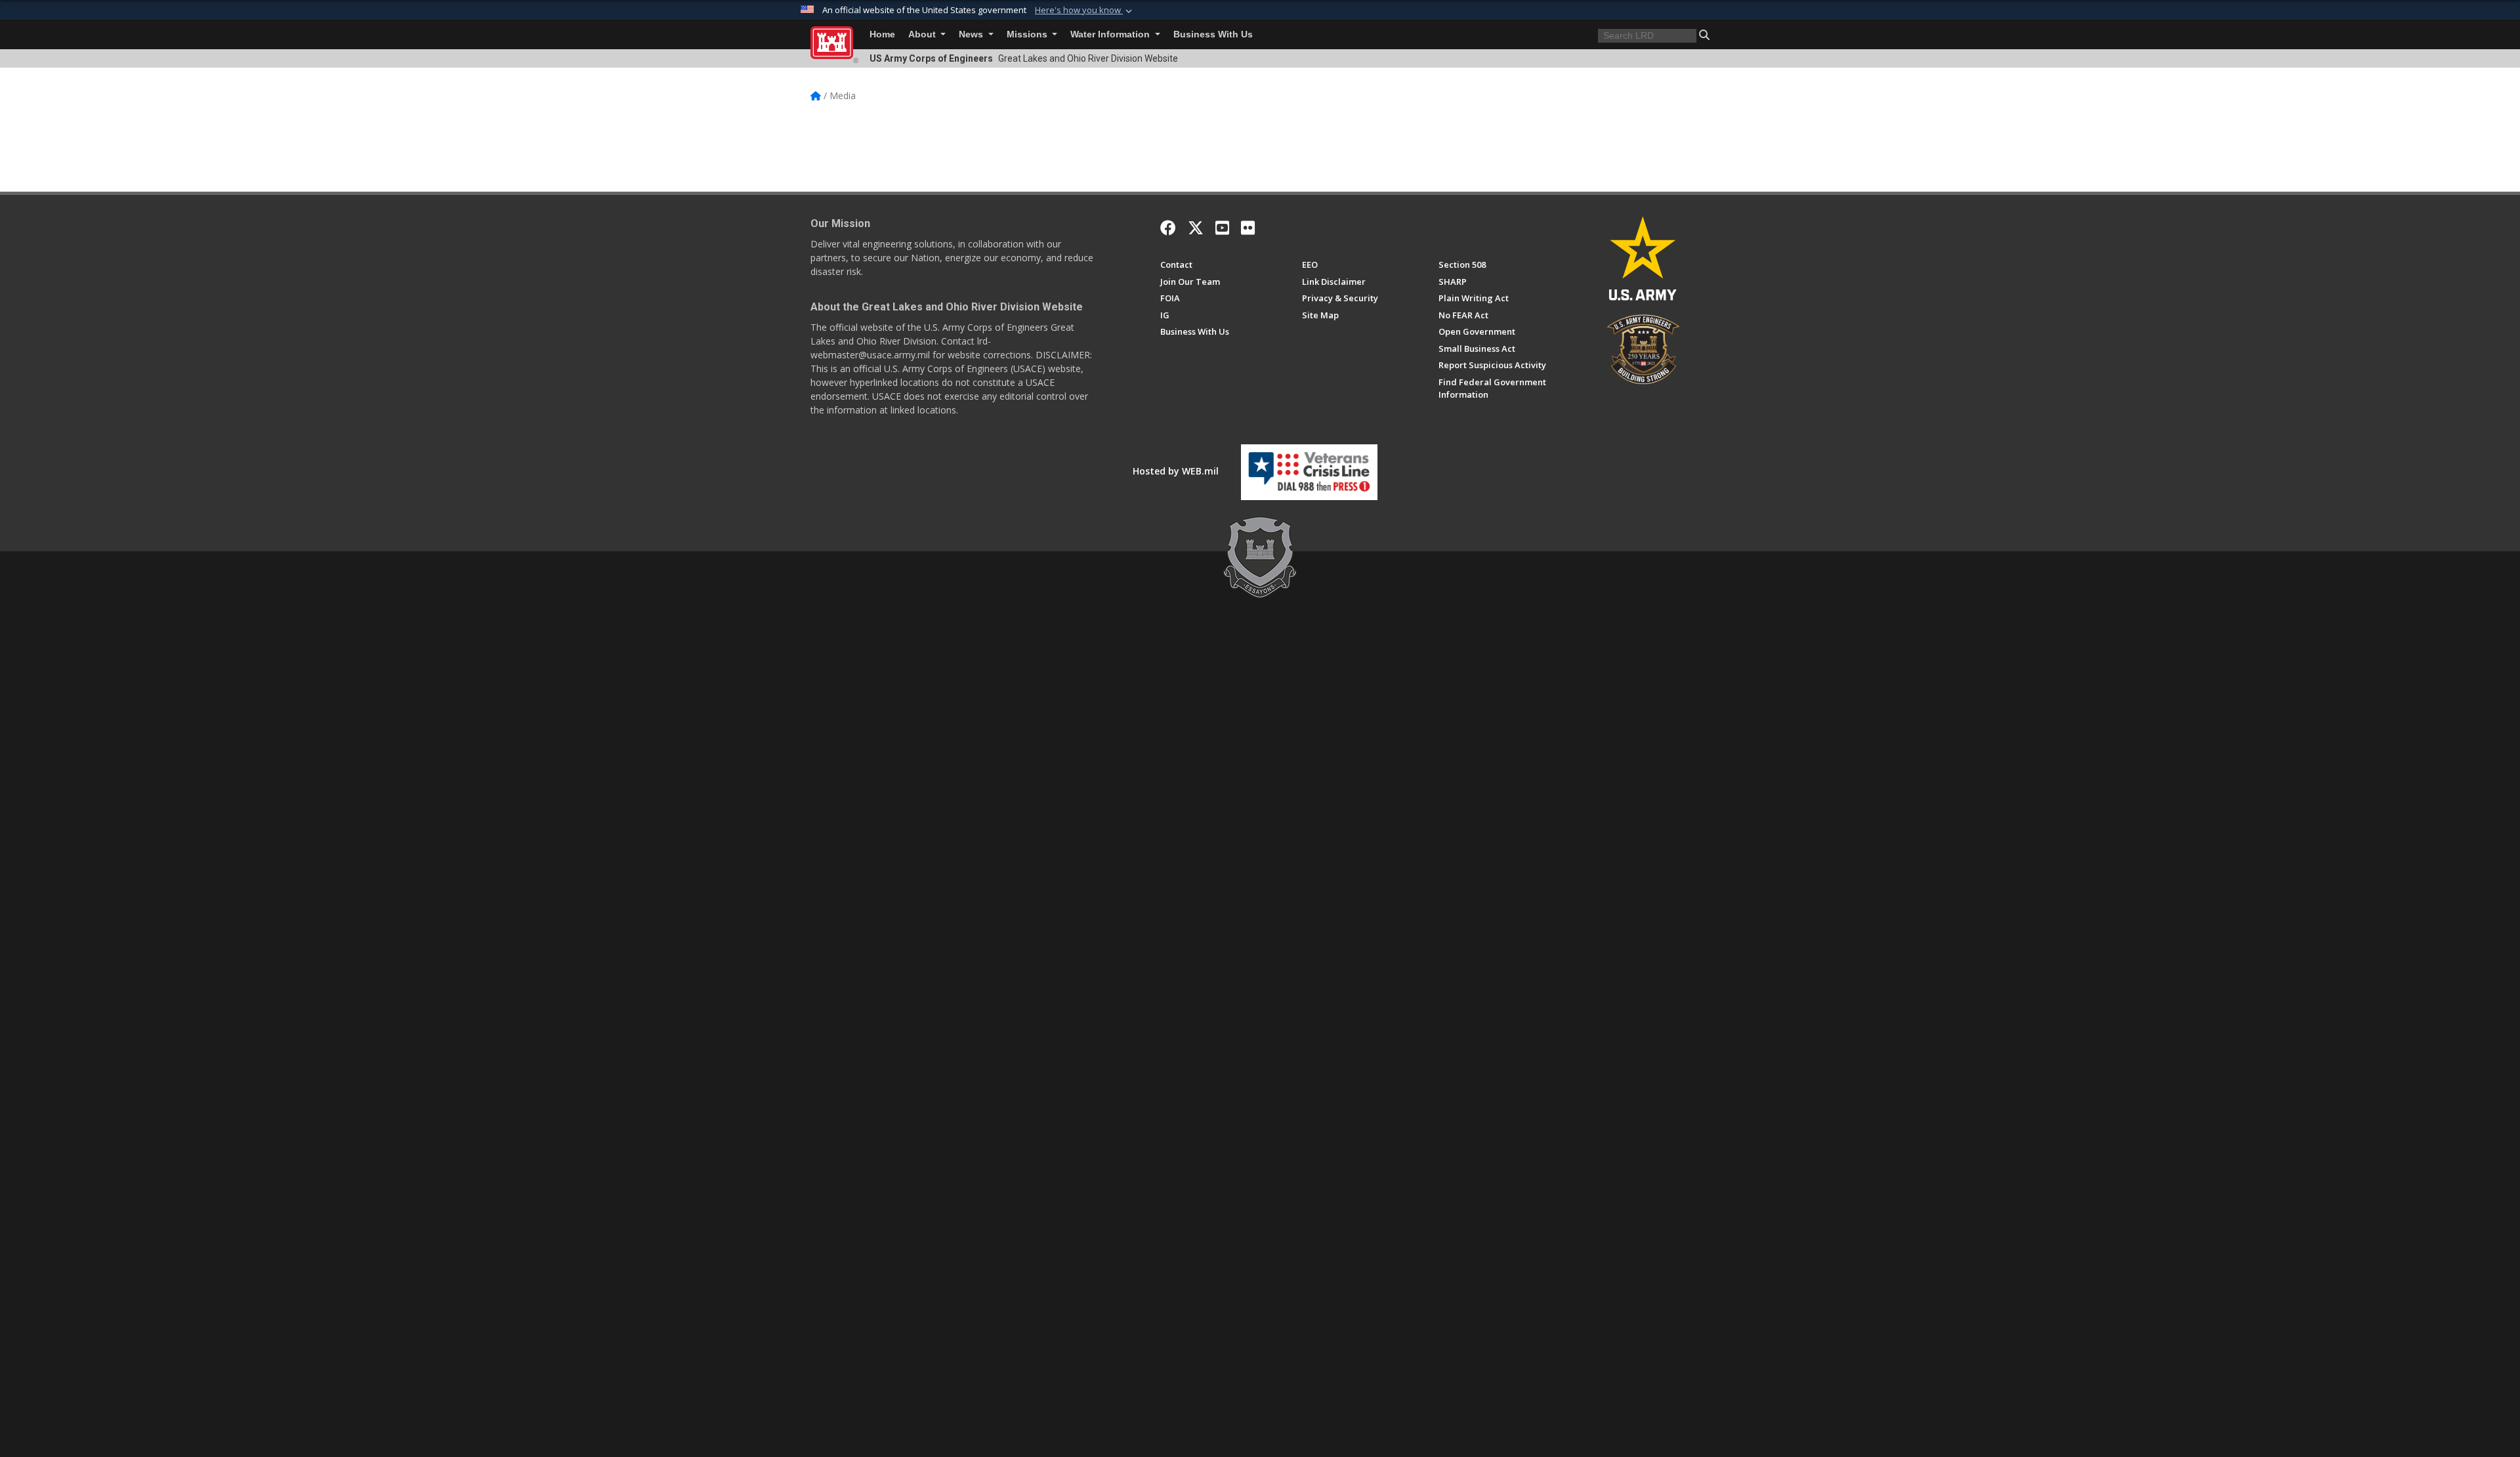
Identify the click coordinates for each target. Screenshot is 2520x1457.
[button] (1085, 11)
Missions (1028, 34)
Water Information (1111, 34)
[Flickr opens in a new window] (1248, 228)
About (923, 34)
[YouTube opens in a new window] (1222, 228)
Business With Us (1213, 34)
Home (882, 34)
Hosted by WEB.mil (1176, 471)
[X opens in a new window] (1196, 228)
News (972, 34)
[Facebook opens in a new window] (1168, 228)
